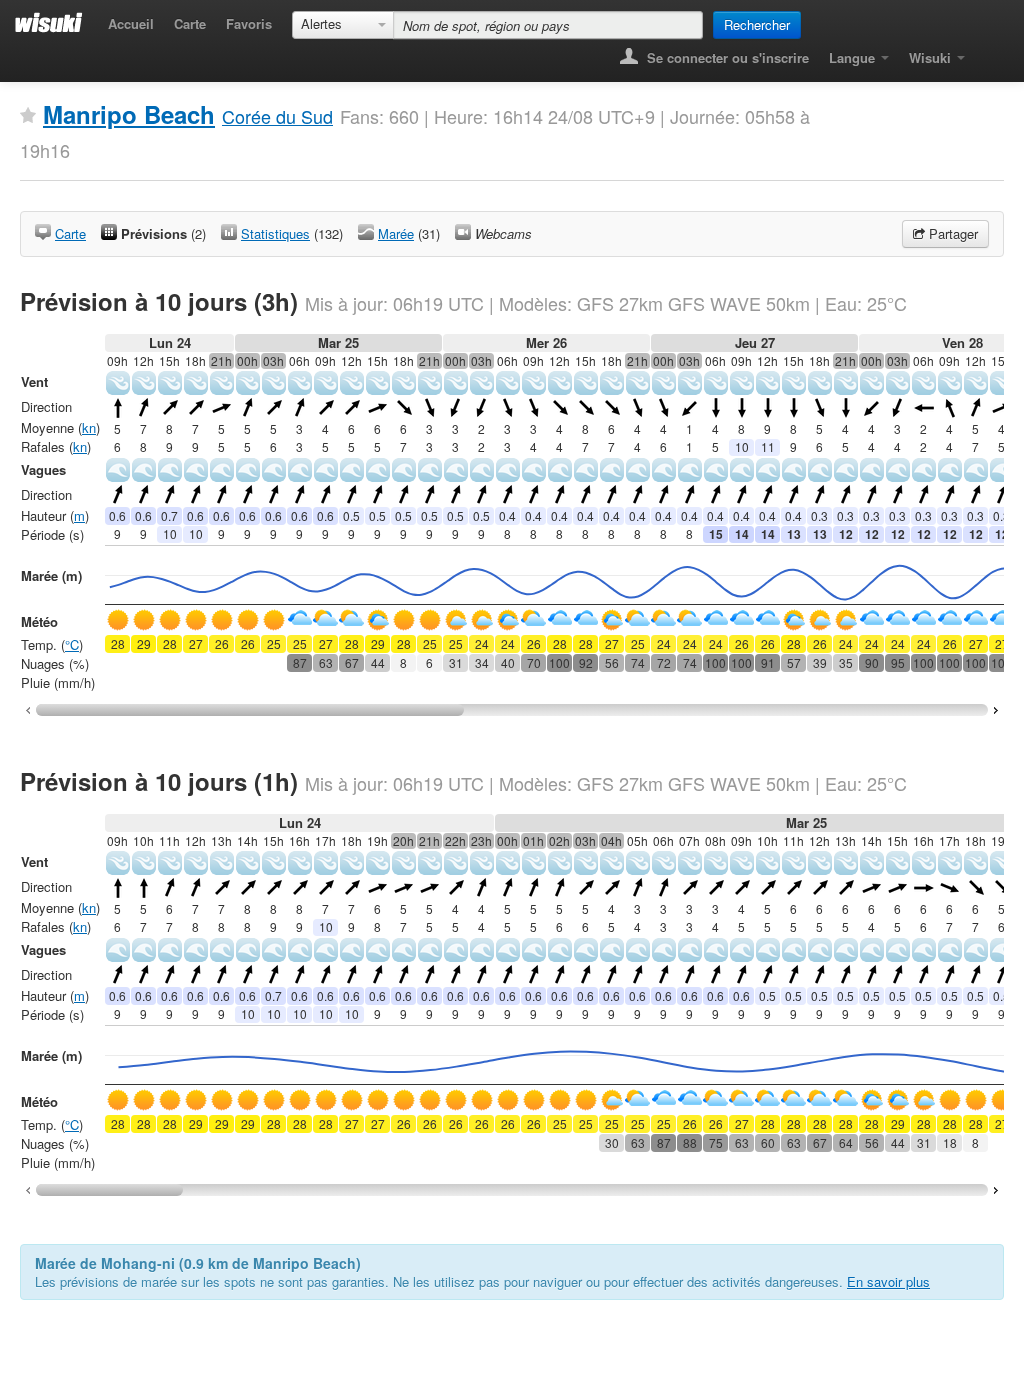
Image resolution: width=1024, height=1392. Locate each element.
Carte (190, 23)
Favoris (249, 23)
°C (72, 644)
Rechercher (757, 24)
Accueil (131, 23)
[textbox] (548, 25)
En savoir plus (888, 1281)
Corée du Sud (277, 116)
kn (89, 427)
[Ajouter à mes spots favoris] (28, 116)
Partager (951, 233)
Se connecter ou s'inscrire (726, 57)
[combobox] (343, 25)
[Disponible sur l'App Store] (989, 51)
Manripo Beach (129, 114)
